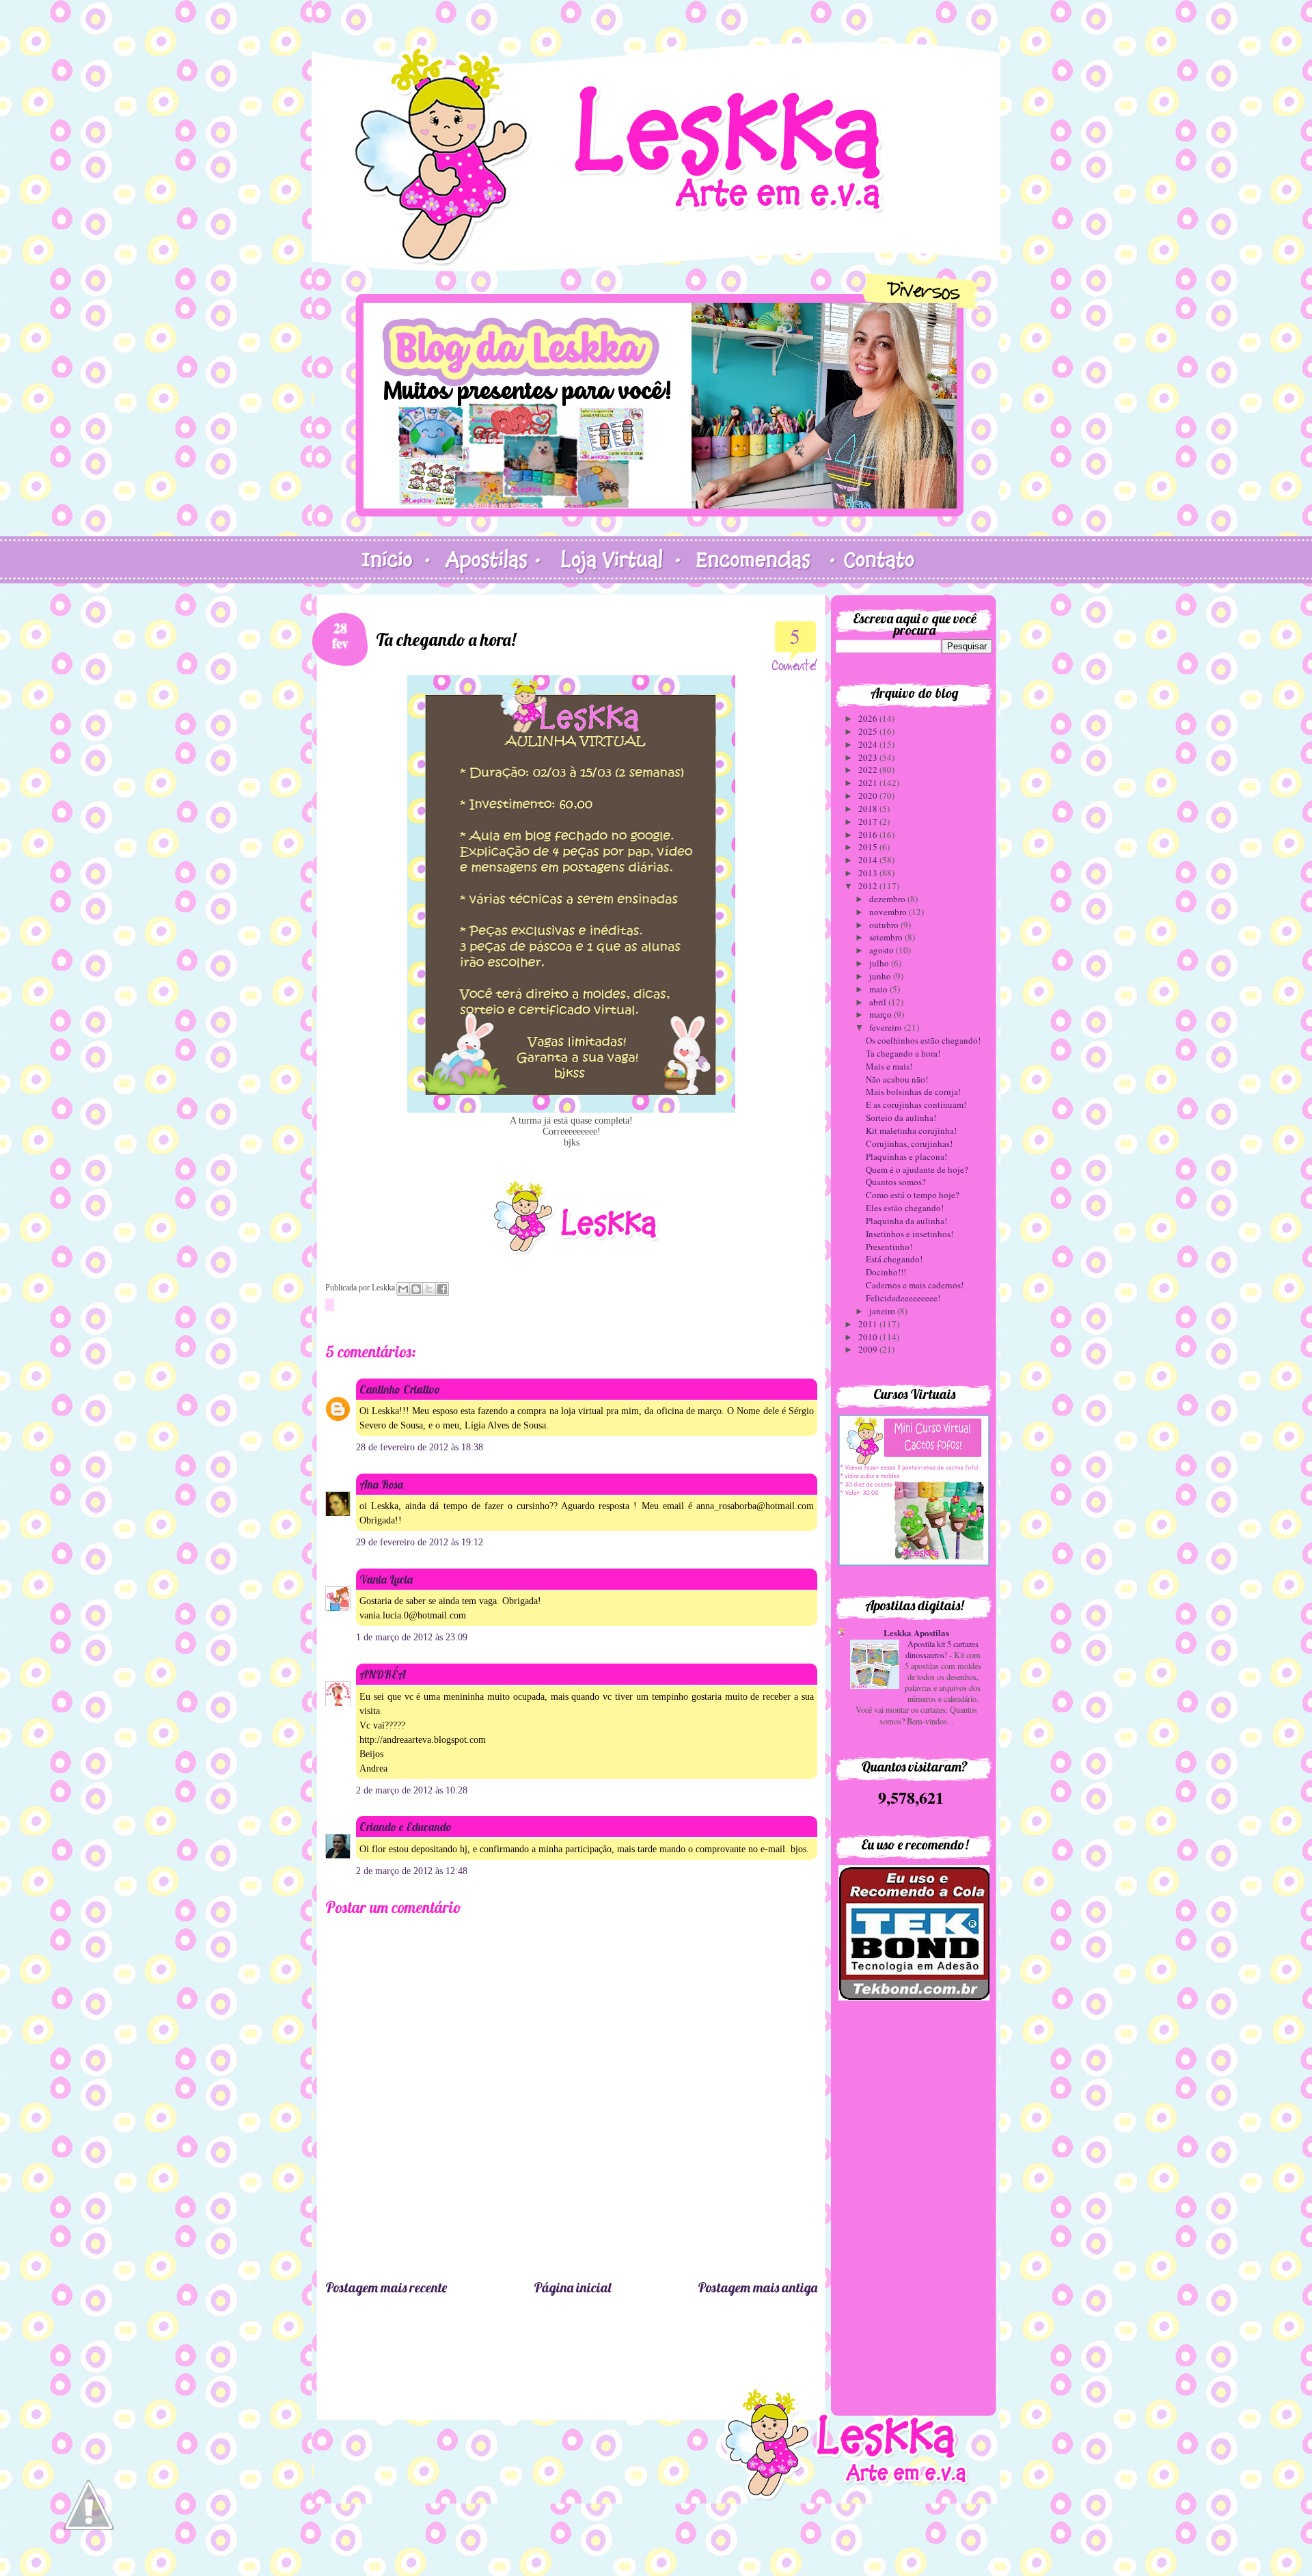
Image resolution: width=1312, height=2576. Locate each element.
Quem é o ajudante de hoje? (917, 1169)
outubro (885, 925)
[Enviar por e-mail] (403, 1289)
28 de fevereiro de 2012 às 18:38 (420, 1447)
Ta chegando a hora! (903, 1053)
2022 (869, 770)
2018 (869, 809)
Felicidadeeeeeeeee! (903, 1298)
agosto (883, 950)
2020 (869, 796)
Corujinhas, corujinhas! (909, 1143)
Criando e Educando (406, 1827)
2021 (869, 783)
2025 (869, 731)
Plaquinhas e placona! (906, 1156)
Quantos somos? (896, 1182)
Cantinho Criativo (400, 1389)
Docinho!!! (886, 1272)
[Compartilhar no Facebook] (442, 1289)
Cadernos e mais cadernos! (915, 1285)
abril (879, 1002)
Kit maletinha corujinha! (911, 1130)
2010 (869, 1337)
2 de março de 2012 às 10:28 (412, 1790)
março (881, 1014)
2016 (869, 835)
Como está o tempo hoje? (913, 1195)
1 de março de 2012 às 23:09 (412, 1637)
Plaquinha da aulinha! (906, 1221)
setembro (887, 937)
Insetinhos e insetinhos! (910, 1234)
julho (880, 963)
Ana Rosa (381, 1484)
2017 (869, 822)
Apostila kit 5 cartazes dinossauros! (942, 1649)
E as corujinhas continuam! (916, 1104)
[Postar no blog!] (416, 1289)
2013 (869, 873)
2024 (869, 744)
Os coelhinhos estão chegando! (923, 1040)
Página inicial (572, 2287)
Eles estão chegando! (905, 1208)
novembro (889, 912)
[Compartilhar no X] (429, 1289)
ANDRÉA (383, 1674)
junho (881, 976)
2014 (869, 860)
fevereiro (887, 1027)
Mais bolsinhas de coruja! (913, 1092)
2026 (869, 718)
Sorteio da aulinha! (901, 1117)
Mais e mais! (889, 1066)
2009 (869, 1349)
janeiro (883, 1311)
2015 (869, 847)
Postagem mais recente (386, 2287)
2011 (869, 1324)
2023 (869, 757)
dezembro (888, 899)
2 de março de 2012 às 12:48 (412, 1871)
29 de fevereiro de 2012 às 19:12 (420, 1542)
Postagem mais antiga (757, 2287)
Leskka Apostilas (916, 1632)
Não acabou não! (897, 1079)
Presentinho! (889, 1247)
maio (879, 989)
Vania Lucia (386, 1579)
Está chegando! (894, 1259)
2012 (869, 886)
